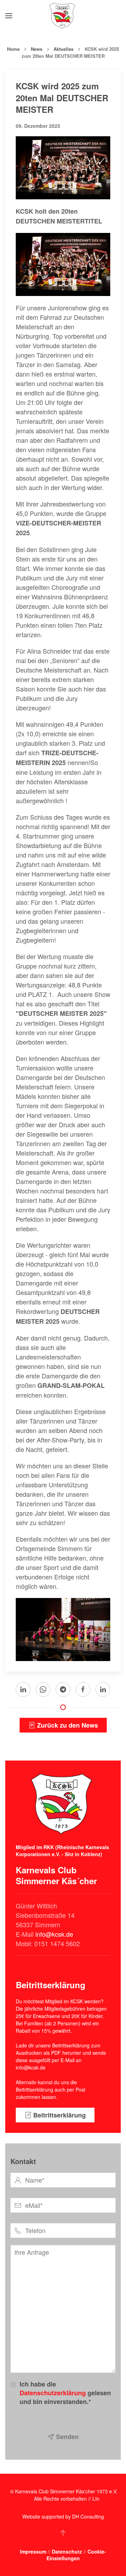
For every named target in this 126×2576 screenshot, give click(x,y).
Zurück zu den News (68, 1725)
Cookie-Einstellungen (76, 2555)
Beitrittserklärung (59, 2115)
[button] (9, 16)
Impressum (34, 2551)
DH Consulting (88, 2516)
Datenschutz (68, 2551)
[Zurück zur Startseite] (63, 16)
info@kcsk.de (54, 1934)
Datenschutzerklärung (53, 2393)
